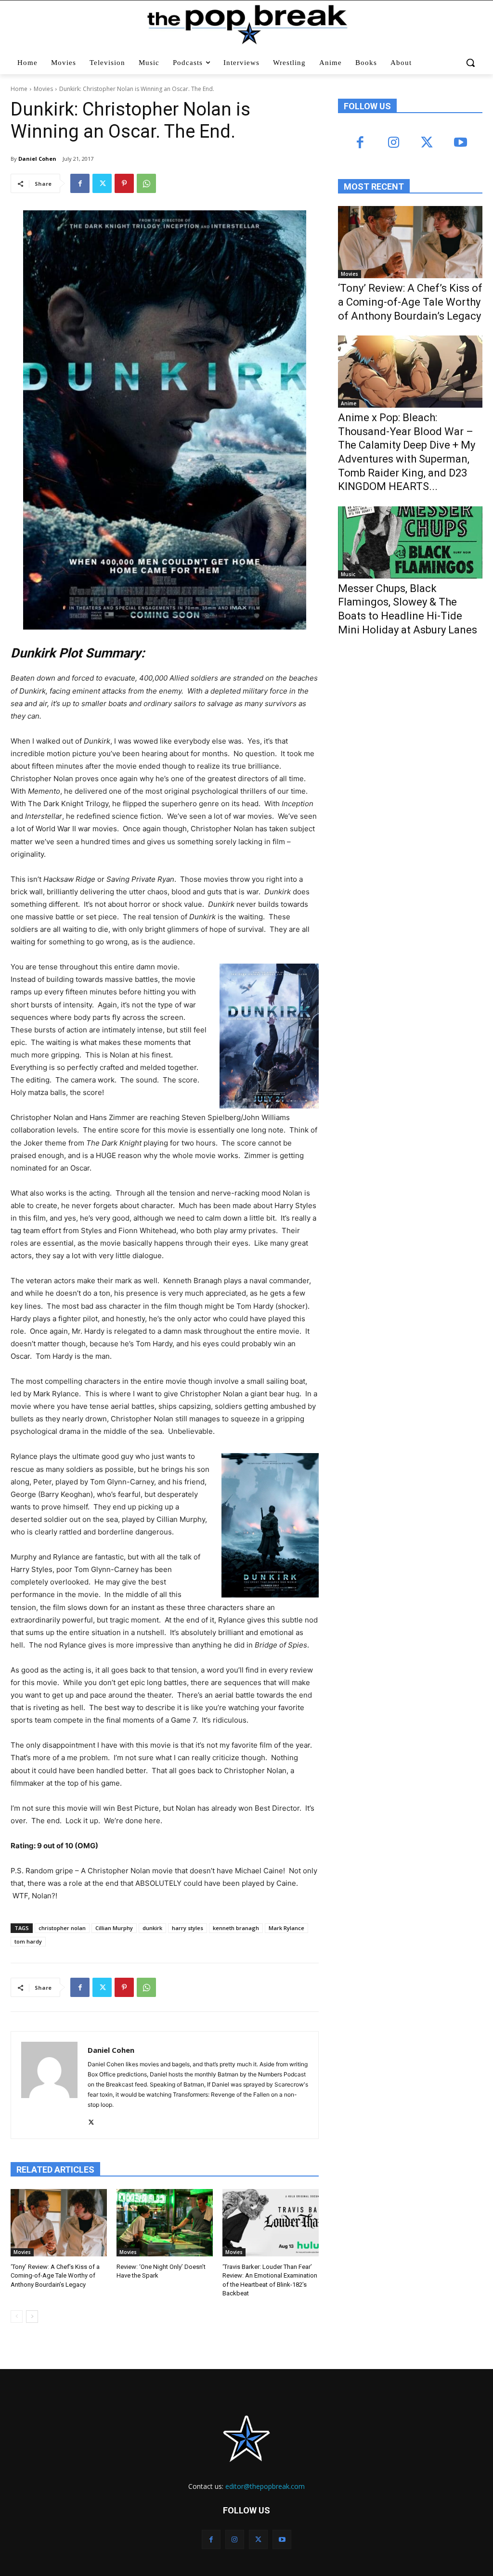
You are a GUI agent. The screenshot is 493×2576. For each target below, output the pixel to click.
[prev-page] (17, 2317)
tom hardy (28, 1941)
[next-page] (32, 2317)
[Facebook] (80, 183)
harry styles (188, 1928)
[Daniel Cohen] (49, 2085)
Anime (349, 403)
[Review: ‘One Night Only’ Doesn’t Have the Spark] (165, 2223)
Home (19, 89)
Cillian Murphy (114, 1928)
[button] (471, 63)
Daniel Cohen (37, 159)
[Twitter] (102, 183)
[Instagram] (394, 143)
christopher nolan (62, 1928)
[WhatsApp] (146, 183)
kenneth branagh (236, 1928)
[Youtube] (460, 143)
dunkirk (152, 1928)
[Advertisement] (410, 723)
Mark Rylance (286, 1928)
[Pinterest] (124, 183)
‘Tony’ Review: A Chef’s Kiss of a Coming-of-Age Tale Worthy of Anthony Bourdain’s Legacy (55, 2275)
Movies (43, 89)
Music (348, 574)
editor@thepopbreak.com (265, 2486)
